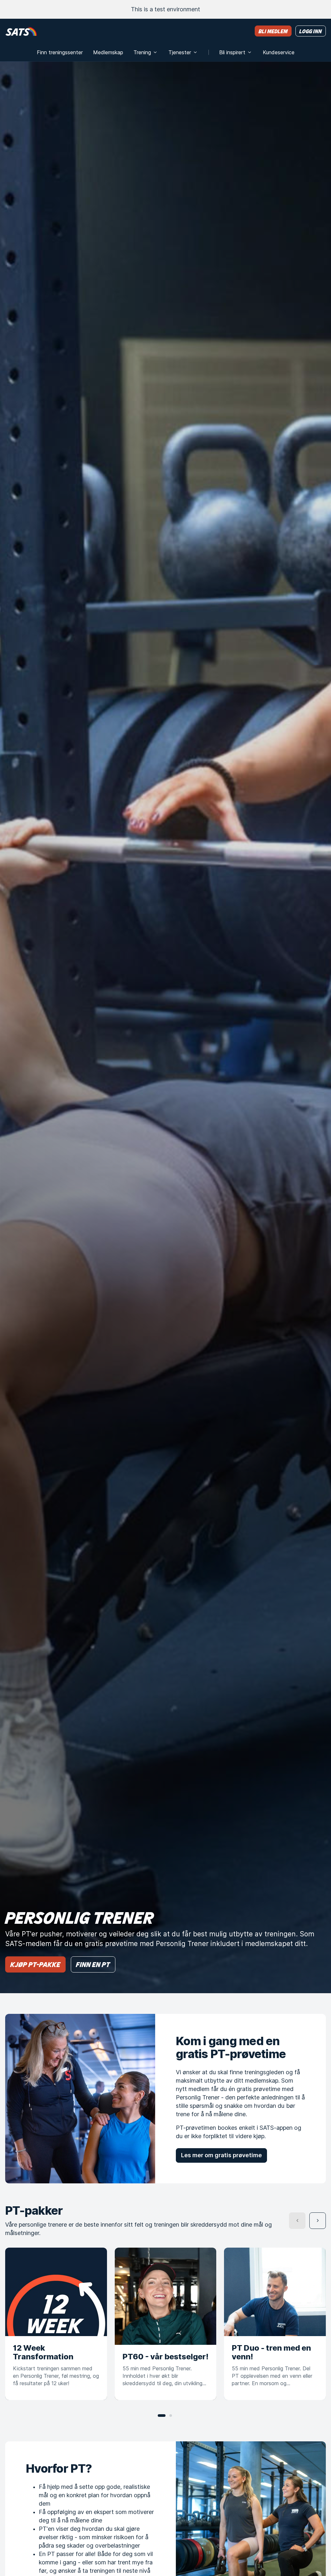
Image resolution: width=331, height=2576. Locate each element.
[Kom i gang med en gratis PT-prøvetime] (80, 2098)
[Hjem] (21, 31)
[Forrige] (297, 2221)
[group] (165, 2324)
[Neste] (318, 2221)
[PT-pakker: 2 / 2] (171, 2416)
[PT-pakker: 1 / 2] (162, 2416)
